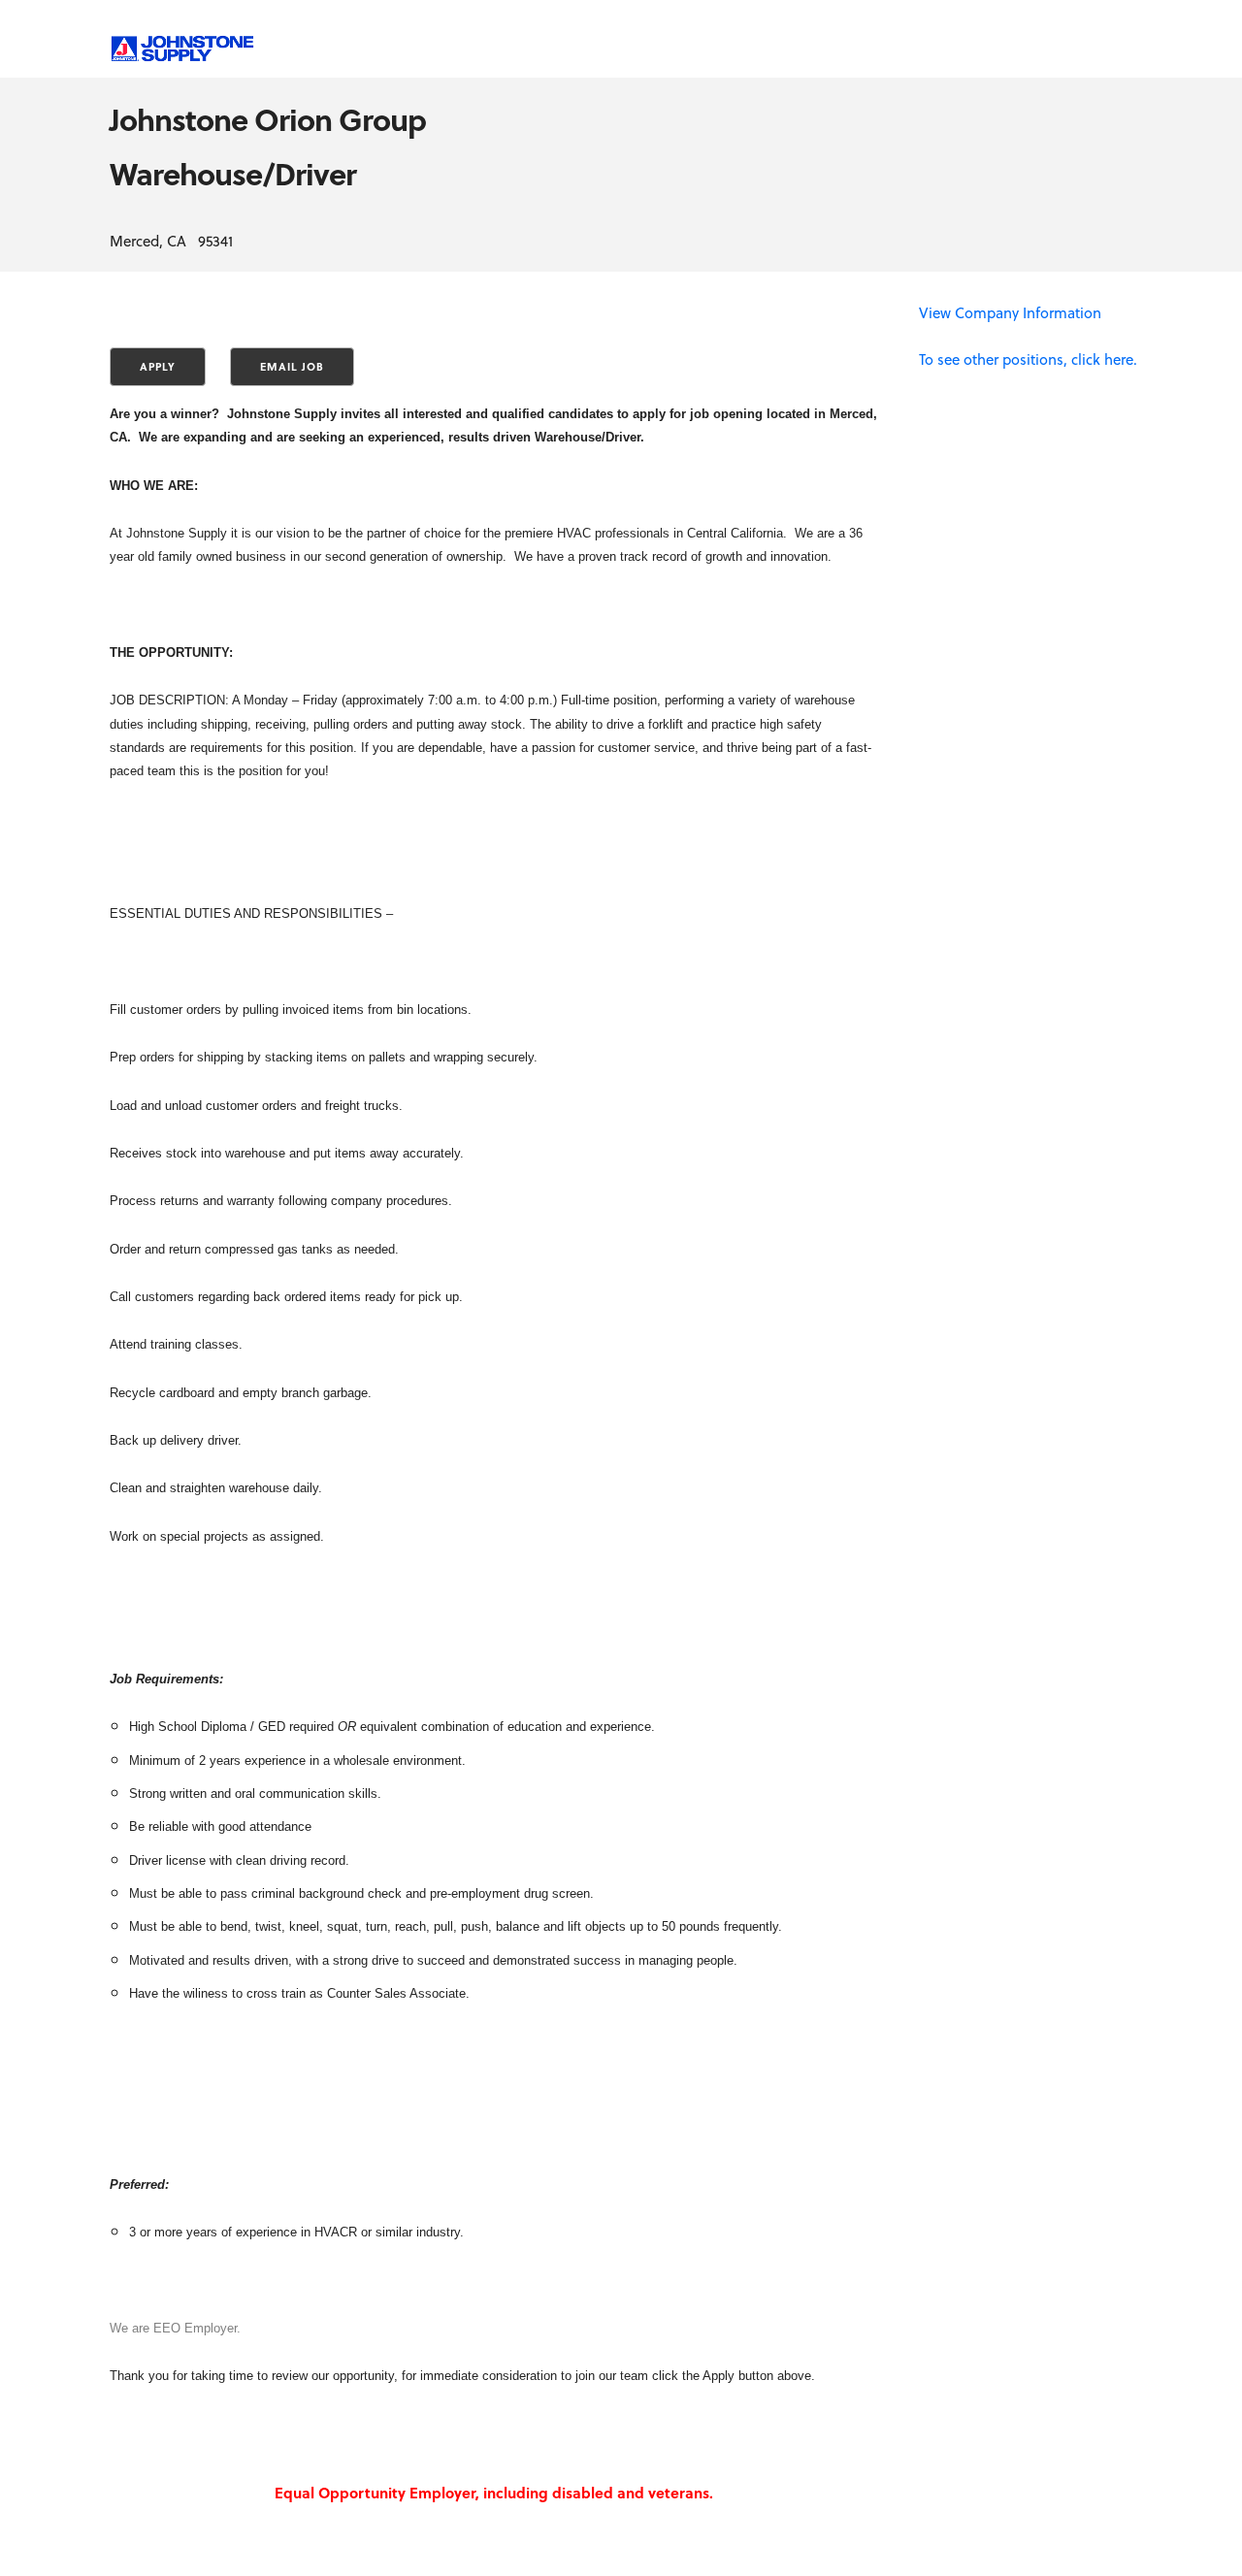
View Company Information (1010, 312)
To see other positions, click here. (1028, 359)
